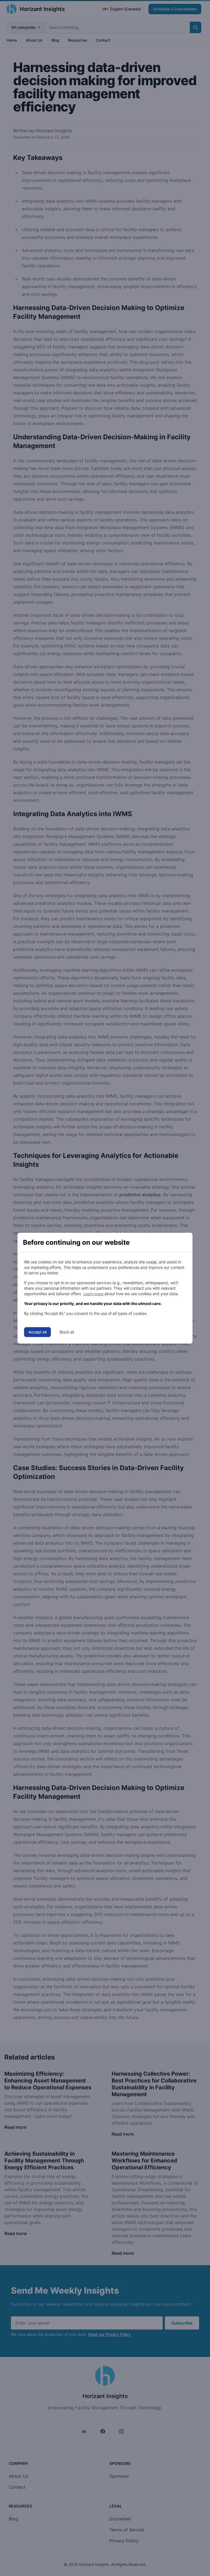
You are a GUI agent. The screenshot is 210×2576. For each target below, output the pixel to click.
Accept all (37, 1332)
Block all (67, 1332)
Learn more (93, 1294)
